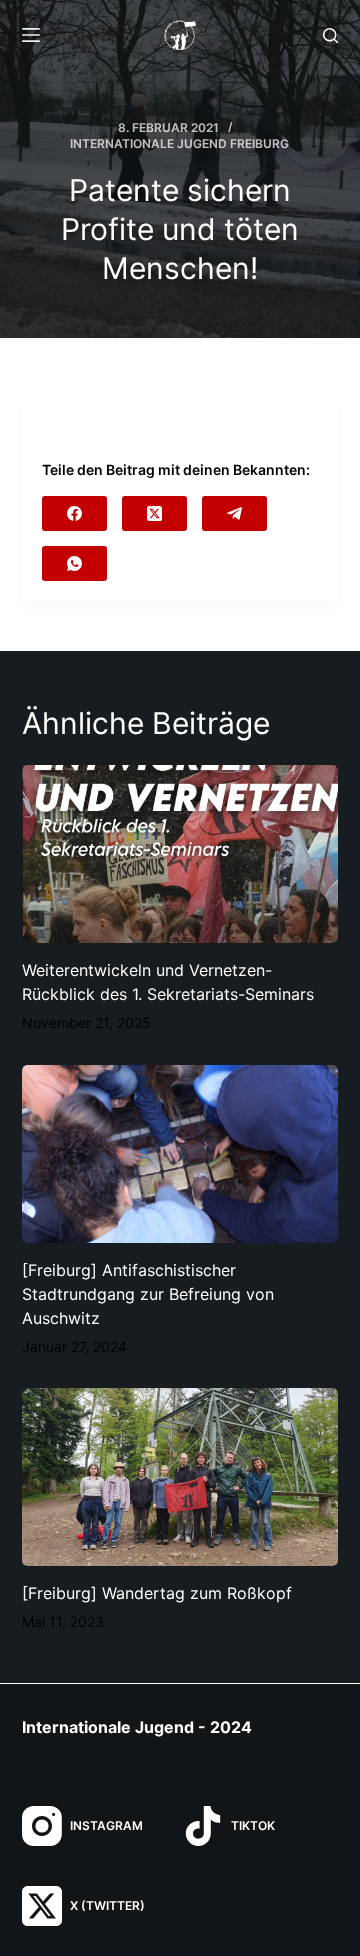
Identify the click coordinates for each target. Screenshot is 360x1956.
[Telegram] (234, 513)
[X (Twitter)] (154, 513)
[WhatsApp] (74, 563)
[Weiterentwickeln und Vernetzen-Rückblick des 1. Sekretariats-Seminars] (180, 854)
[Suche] (330, 35)
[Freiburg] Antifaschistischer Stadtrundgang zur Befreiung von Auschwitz (148, 1294)
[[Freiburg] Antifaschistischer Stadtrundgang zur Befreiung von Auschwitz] (180, 1154)
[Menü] (31, 35)
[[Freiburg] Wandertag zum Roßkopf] (180, 1477)
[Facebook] (74, 513)
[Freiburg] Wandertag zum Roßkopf (157, 1593)
